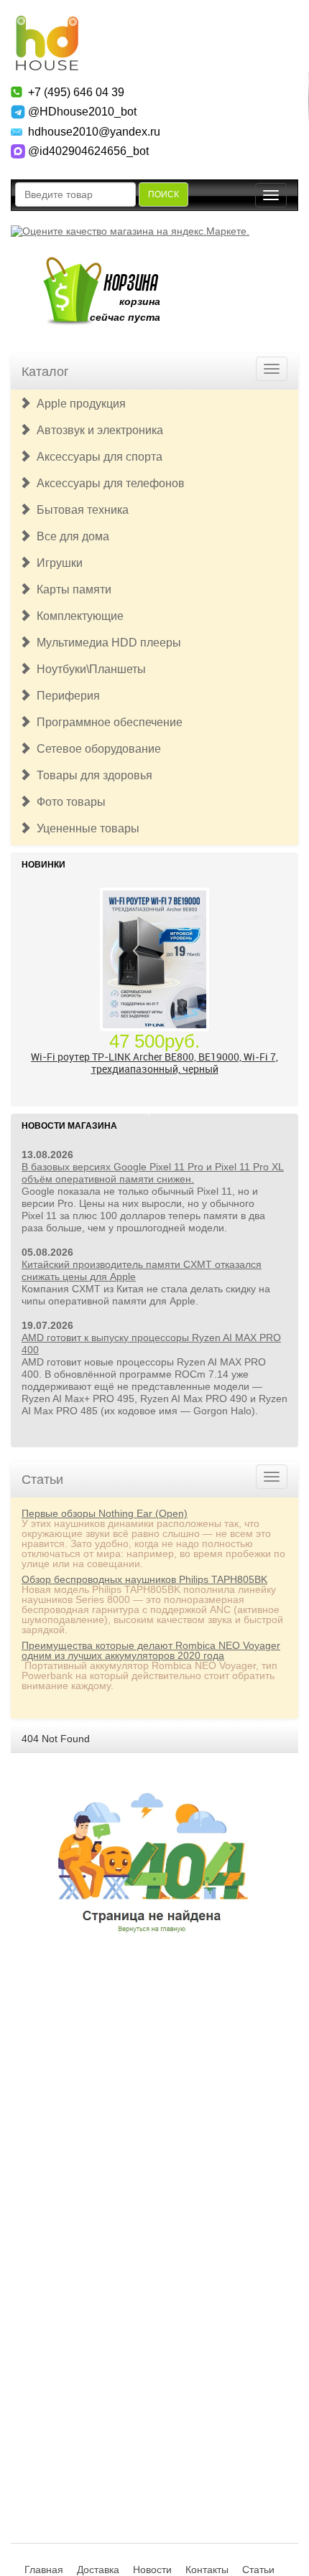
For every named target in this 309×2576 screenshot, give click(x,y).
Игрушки (57, 563)
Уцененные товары (85, 828)
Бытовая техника (80, 510)
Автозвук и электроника (97, 430)
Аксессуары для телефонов (108, 483)
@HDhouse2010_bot (82, 112)
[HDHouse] (47, 22)
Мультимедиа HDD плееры (106, 643)
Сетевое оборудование (96, 749)
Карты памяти (71, 589)
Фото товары (68, 802)
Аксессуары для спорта (97, 457)
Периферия (65, 696)
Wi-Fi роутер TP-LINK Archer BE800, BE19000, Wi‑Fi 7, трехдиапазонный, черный (154, 1063)
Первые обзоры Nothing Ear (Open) (105, 1513)
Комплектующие (77, 616)
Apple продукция (78, 404)
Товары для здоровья (92, 775)
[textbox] (75, 194)
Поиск (163, 194)
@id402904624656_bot (88, 151)
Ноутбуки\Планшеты (88, 669)
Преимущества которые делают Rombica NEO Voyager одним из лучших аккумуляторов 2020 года (151, 1650)
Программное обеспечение (107, 722)
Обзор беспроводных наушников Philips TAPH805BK (144, 1579)
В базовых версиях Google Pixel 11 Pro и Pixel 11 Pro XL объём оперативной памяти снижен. (153, 1173)
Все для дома (70, 536)
